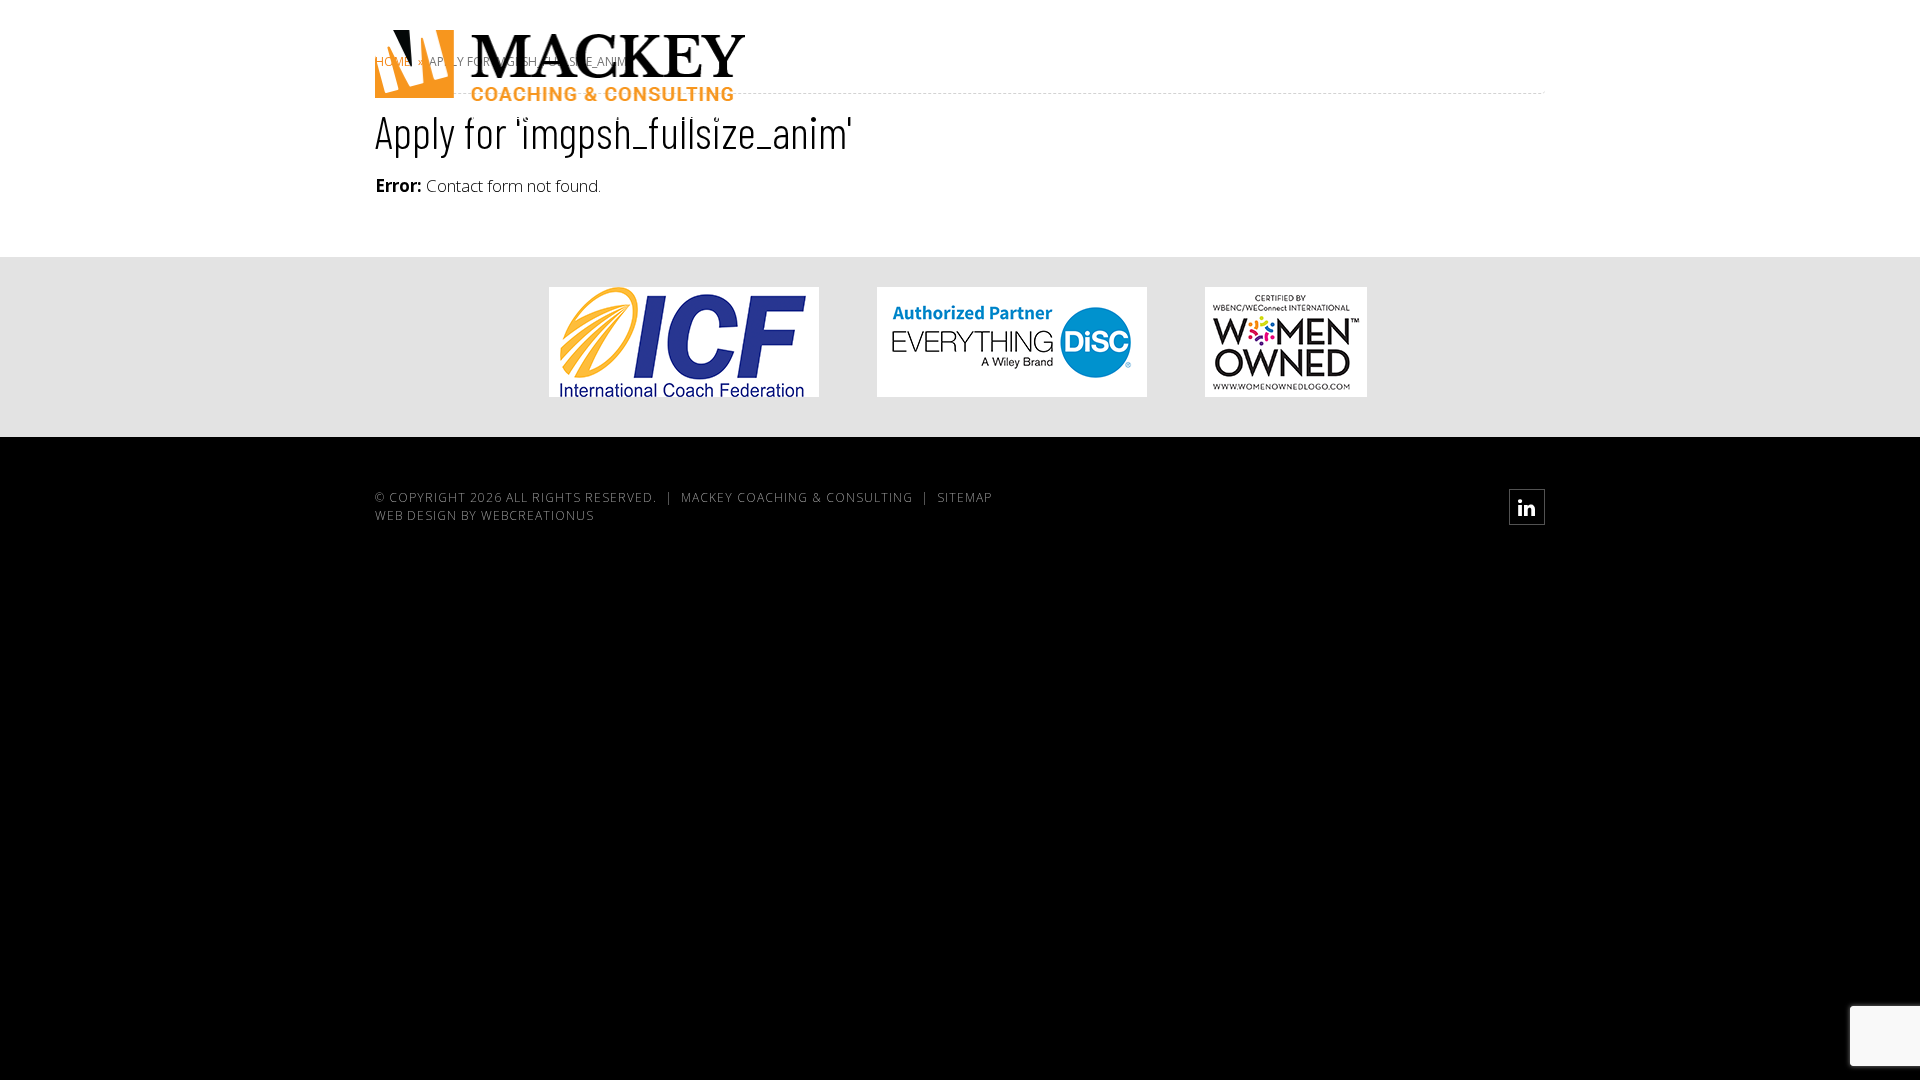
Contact (1495, 81)
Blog (1409, 81)
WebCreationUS (537, 515)
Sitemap (964, 497)
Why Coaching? (1194, 81)
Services (1320, 81)
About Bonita (1052, 81)
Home (947, 81)
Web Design (416, 515)
